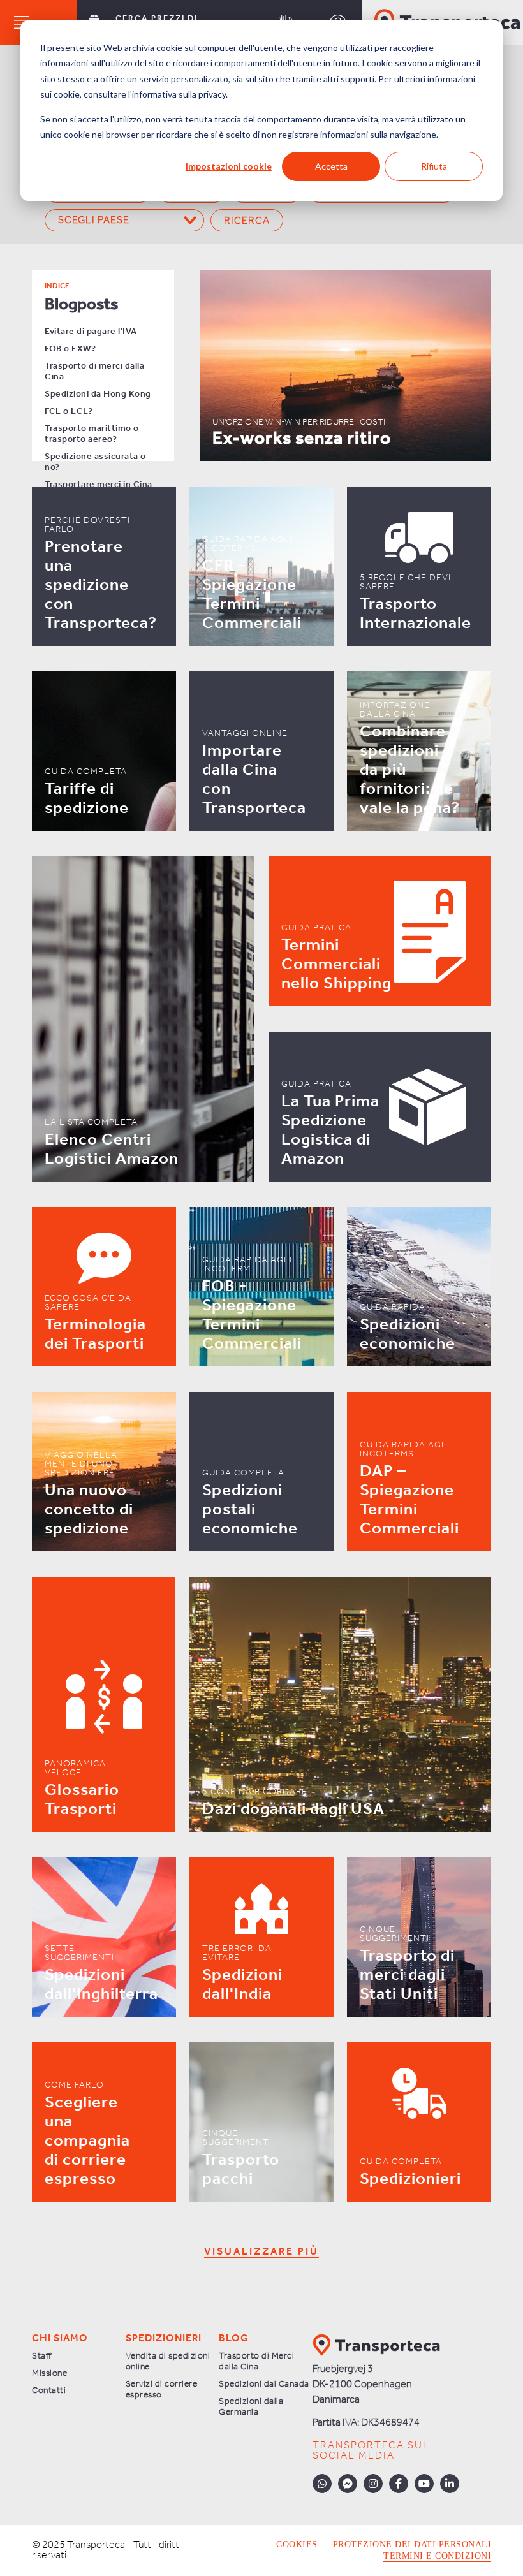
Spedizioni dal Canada (264, 2384)
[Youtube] (424, 2484)
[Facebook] (399, 2484)
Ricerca (247, 221)
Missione (49, 2374)
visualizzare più (261, 2252)
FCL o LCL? (69, 412)
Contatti (49, 2391)
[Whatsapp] (322, 2484)
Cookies (297, 2545)
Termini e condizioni (437, 2556)
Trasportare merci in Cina (99, 485)
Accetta (331, 166)
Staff (42, 2356)
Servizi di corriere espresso (162, 2390)
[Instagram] (373, 2484)
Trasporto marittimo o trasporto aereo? (92, 434)
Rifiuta (434, 166)
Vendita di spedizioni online (168, 2362)
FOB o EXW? (70, 349)
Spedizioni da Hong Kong (98, 394)
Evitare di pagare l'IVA (91, 332)
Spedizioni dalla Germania (251, 2407)
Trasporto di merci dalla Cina (94, 372)
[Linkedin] (450, 2484)
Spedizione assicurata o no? (95, 462)
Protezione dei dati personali (412, 2545)
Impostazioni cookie (229, 166)
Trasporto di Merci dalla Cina (256, 2362)
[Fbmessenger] (348, 2484)
